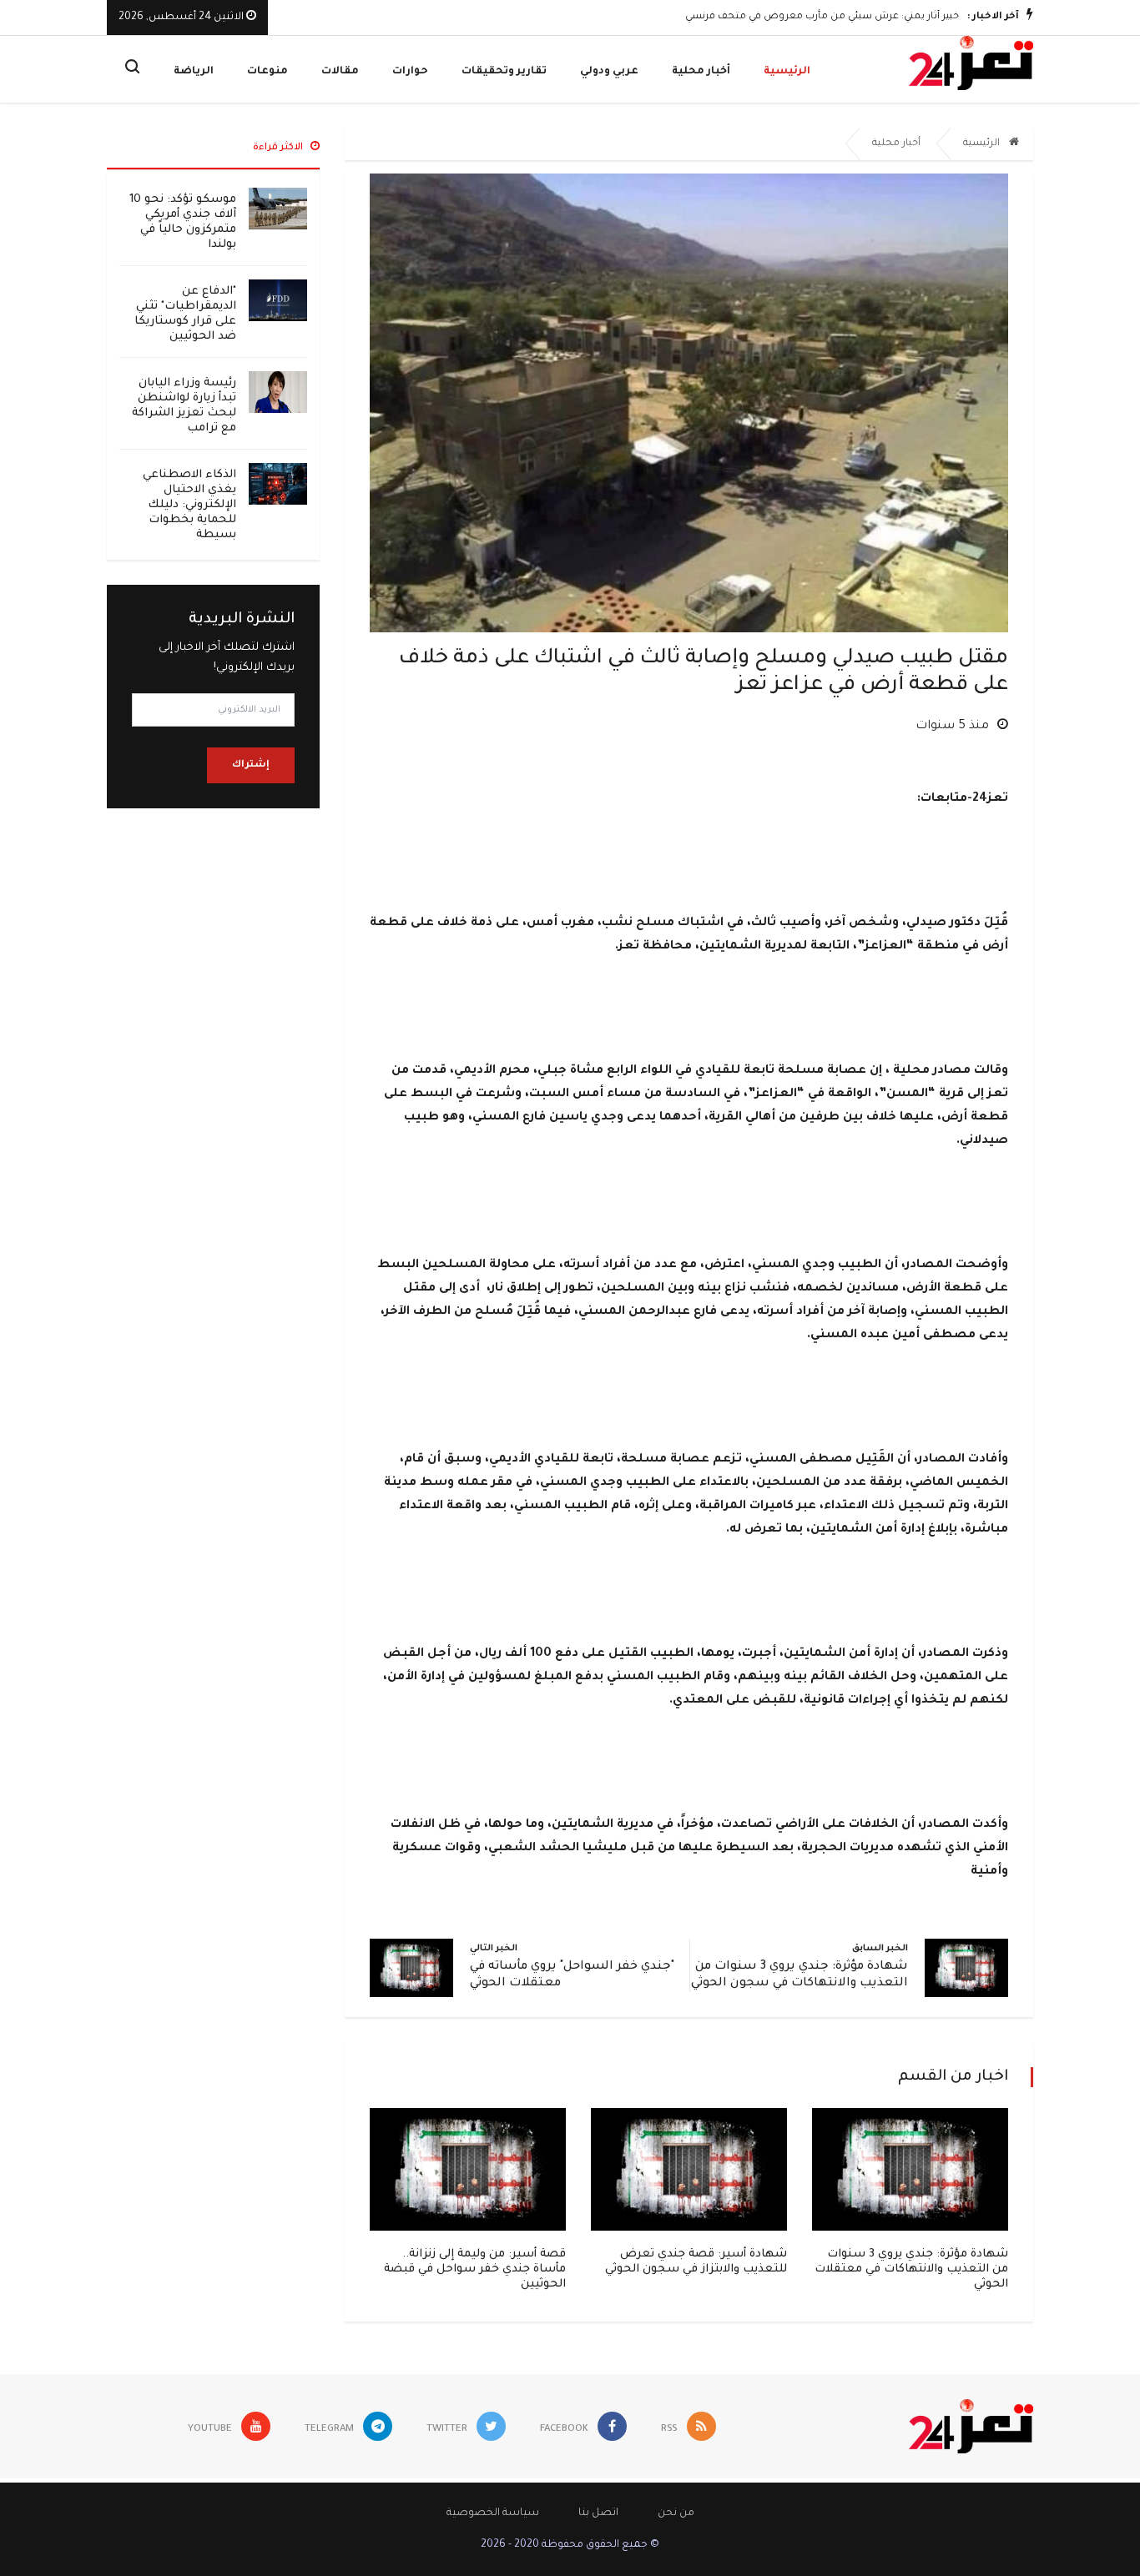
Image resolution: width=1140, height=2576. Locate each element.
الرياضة (194, 72)
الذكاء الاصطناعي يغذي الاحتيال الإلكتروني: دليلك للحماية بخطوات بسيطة (189, 505)
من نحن (676, 2513)
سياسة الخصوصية (493, 2513)
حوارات (410, 72)
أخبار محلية (701, 72)
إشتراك (251, 765)
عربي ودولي (609, 72)
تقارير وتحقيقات (504, 72)
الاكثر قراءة (279, 148)
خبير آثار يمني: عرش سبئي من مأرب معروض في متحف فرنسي (822, 17)
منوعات (267, 72)
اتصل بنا (598, 2513)
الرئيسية (787, 72)
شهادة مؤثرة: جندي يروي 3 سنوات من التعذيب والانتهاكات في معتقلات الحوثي (911, 2269)
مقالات (340, 72)
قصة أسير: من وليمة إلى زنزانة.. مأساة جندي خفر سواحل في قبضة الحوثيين (475, 2269)
